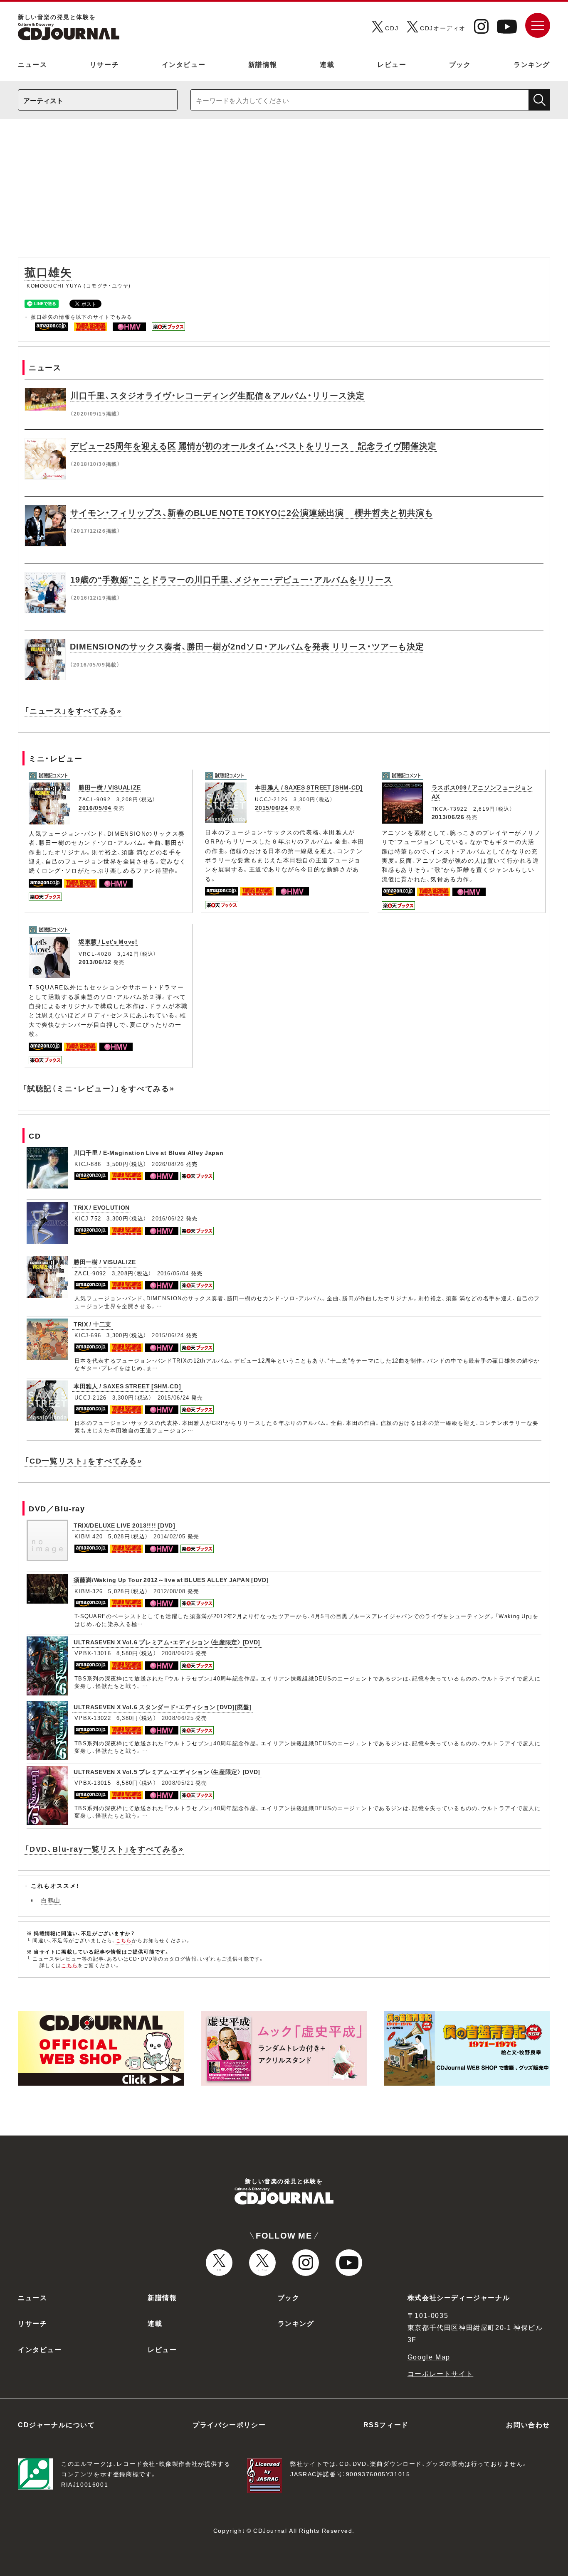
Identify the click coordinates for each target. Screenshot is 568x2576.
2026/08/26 (168, 1164)
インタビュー (184, 64)
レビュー (392, 64)
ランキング (532, 64)
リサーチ (104, 64)
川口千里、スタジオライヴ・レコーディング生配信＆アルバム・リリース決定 (217, 395)
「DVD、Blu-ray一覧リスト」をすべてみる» (104, 1849)
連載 (327, 64)
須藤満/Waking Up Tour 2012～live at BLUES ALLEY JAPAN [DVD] (171, 1580)
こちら (124, 1940)
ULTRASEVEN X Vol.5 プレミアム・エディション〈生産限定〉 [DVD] (167, 1771)
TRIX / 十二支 (93, 1324)
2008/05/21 (178, 1783)
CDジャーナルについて (57, 2424)
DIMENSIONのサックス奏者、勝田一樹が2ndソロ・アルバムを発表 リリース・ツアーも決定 (247, 646)
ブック (460, 64)
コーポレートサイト (440, 2373)
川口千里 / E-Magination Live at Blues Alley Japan (149, 1152)
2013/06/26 (448, 817)
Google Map (429, 2357)
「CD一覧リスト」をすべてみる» (83, 1460)
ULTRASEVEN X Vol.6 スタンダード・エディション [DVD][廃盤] (163, 1707)
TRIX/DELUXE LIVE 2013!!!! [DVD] (125, 1525)
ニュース (32, 64)
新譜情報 (263, 64)
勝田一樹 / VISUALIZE (110, 787)
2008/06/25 (178, 1653)
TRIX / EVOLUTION (102, 1207)
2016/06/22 (168, 1218)
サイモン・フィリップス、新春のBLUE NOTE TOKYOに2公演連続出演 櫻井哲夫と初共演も (252, 512)
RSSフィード (386, 2424)
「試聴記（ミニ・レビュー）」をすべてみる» (99, 1088)
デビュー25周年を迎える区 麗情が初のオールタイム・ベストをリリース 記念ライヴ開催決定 (253, 445)
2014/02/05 (169, 1536)
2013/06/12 (95, 962)
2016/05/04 (95, 807)
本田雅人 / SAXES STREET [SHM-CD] (309, 787)
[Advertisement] (284, 192)
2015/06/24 (271, 807)
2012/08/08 (169, 1591)
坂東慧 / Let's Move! (108, 941)
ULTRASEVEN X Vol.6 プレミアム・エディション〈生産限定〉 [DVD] (167, 1642)
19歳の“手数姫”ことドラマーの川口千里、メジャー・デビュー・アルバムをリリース (231, 579)
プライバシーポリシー (229, 2424)
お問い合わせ (528, 2424)
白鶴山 (51, 1900)
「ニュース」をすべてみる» (73, 710)
